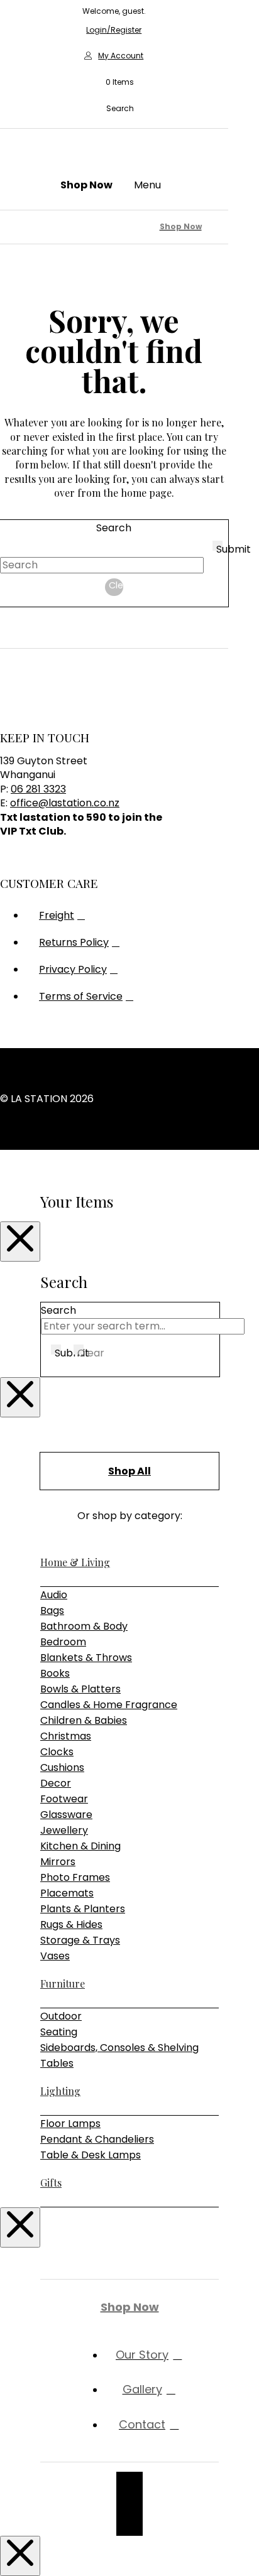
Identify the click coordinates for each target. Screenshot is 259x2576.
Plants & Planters (83, 1909)
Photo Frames (75, 1877)
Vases (55, 1956)
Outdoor (61, 2016)
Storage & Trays (80, 1940)
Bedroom (63, 1642)
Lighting (60, 2091)
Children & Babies (84, 1720)
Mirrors (58, 1862)
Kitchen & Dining (80, 1846)
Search (114, 528)
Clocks (57, 1752)
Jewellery (64, 1830)
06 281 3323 (38, 789)
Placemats (67, 1893)
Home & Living (75, 1562)
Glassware (66, 1815)
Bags (52, 1610)
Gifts (51, 2183)
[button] (114, 82)
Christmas (66, 1736)
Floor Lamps (70, 2124)
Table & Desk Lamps (91, 2155)
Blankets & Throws (86, 1658)
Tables (57, 2063)
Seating (59, 2032)
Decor (56, 1783)
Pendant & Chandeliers (97, 2139)
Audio (54, 1595)
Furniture (63, 1983)
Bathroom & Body (84, 1626)
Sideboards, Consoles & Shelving (119, 2048)
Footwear (64, 1799)
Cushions (62, 1767)
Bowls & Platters (80, 1689)
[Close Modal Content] (20, 1242)
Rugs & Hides (71, 1924)
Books (55, 1673)
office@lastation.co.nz (65, 803)
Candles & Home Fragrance (109, 1705)
